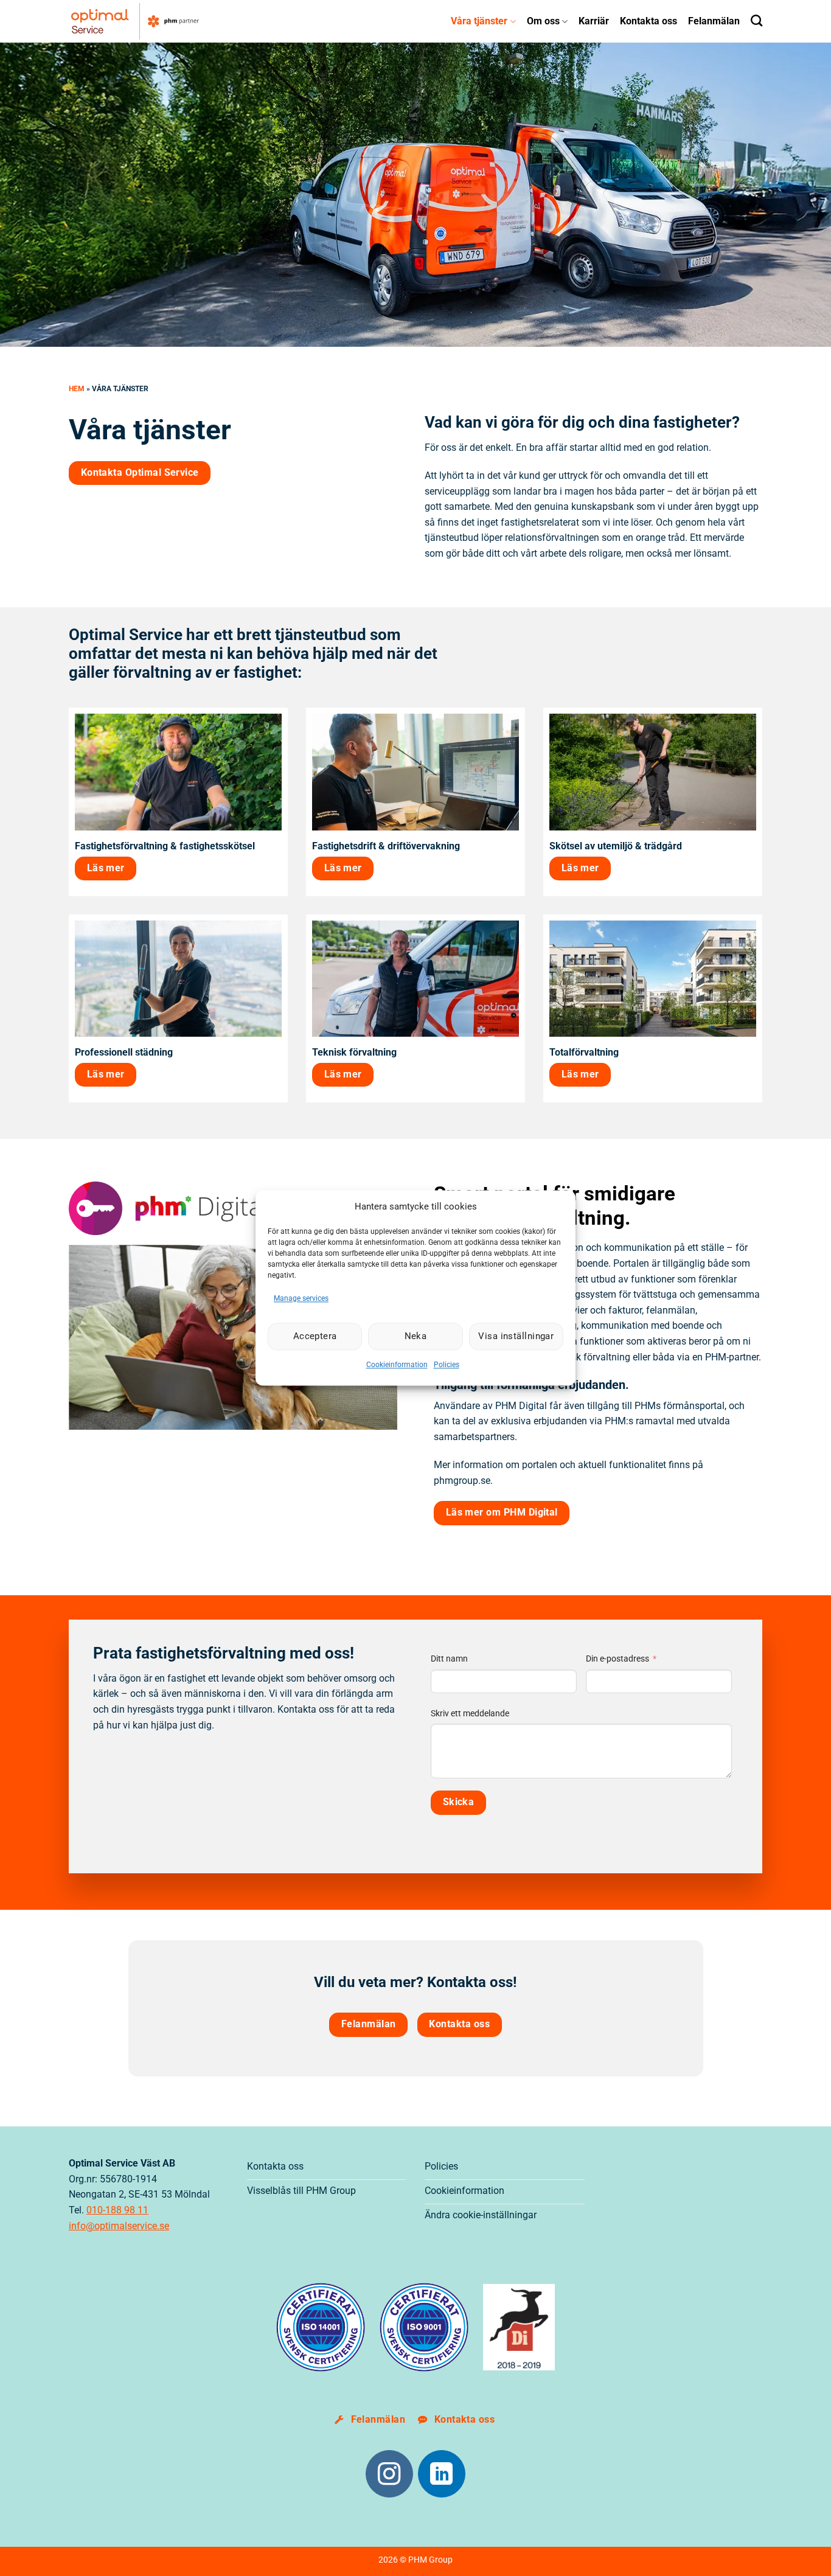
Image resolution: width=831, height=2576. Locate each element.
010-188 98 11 (117, 2210)
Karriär (594, 21)
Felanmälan (714, 21)
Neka (416, 1337)
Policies (447, 1365)
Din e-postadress (617, 1659)
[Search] (756, 20)
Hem (77, 389)
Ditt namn (449, 1659)
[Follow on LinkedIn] (442, 2474)
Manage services (301, 1298)
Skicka (459, 1802)
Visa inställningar (516, 1337)
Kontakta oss (648, 21)
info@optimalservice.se (119, 2226)
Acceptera (315, 1337)
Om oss (543, 21)
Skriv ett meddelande (470, 1714)
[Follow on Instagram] (389, 2474)
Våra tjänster (479, 21)
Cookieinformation (397, 1365)
